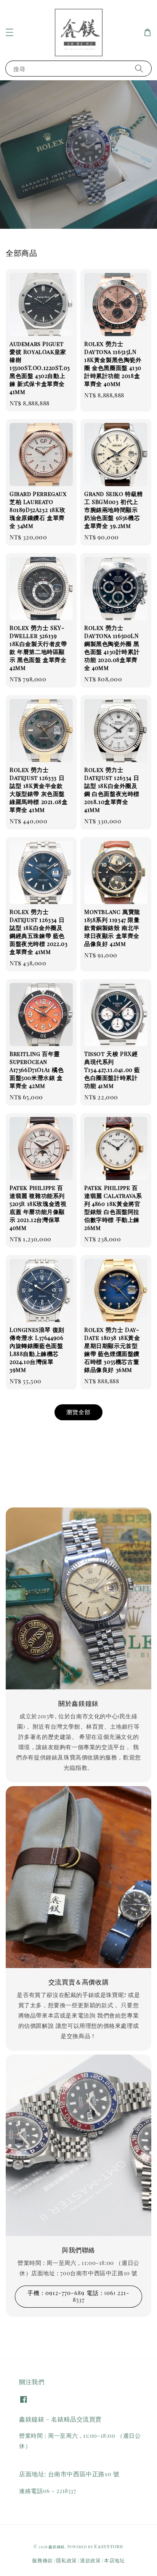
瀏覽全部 (78, 1412)
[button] (10, 32)
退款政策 (91, 2560)
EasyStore (109, 2546)
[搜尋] (139, 68)
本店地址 (115, 2560)
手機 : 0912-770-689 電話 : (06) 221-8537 (78, 2296)
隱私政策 (66, 2560)
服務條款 (42, 2560)
